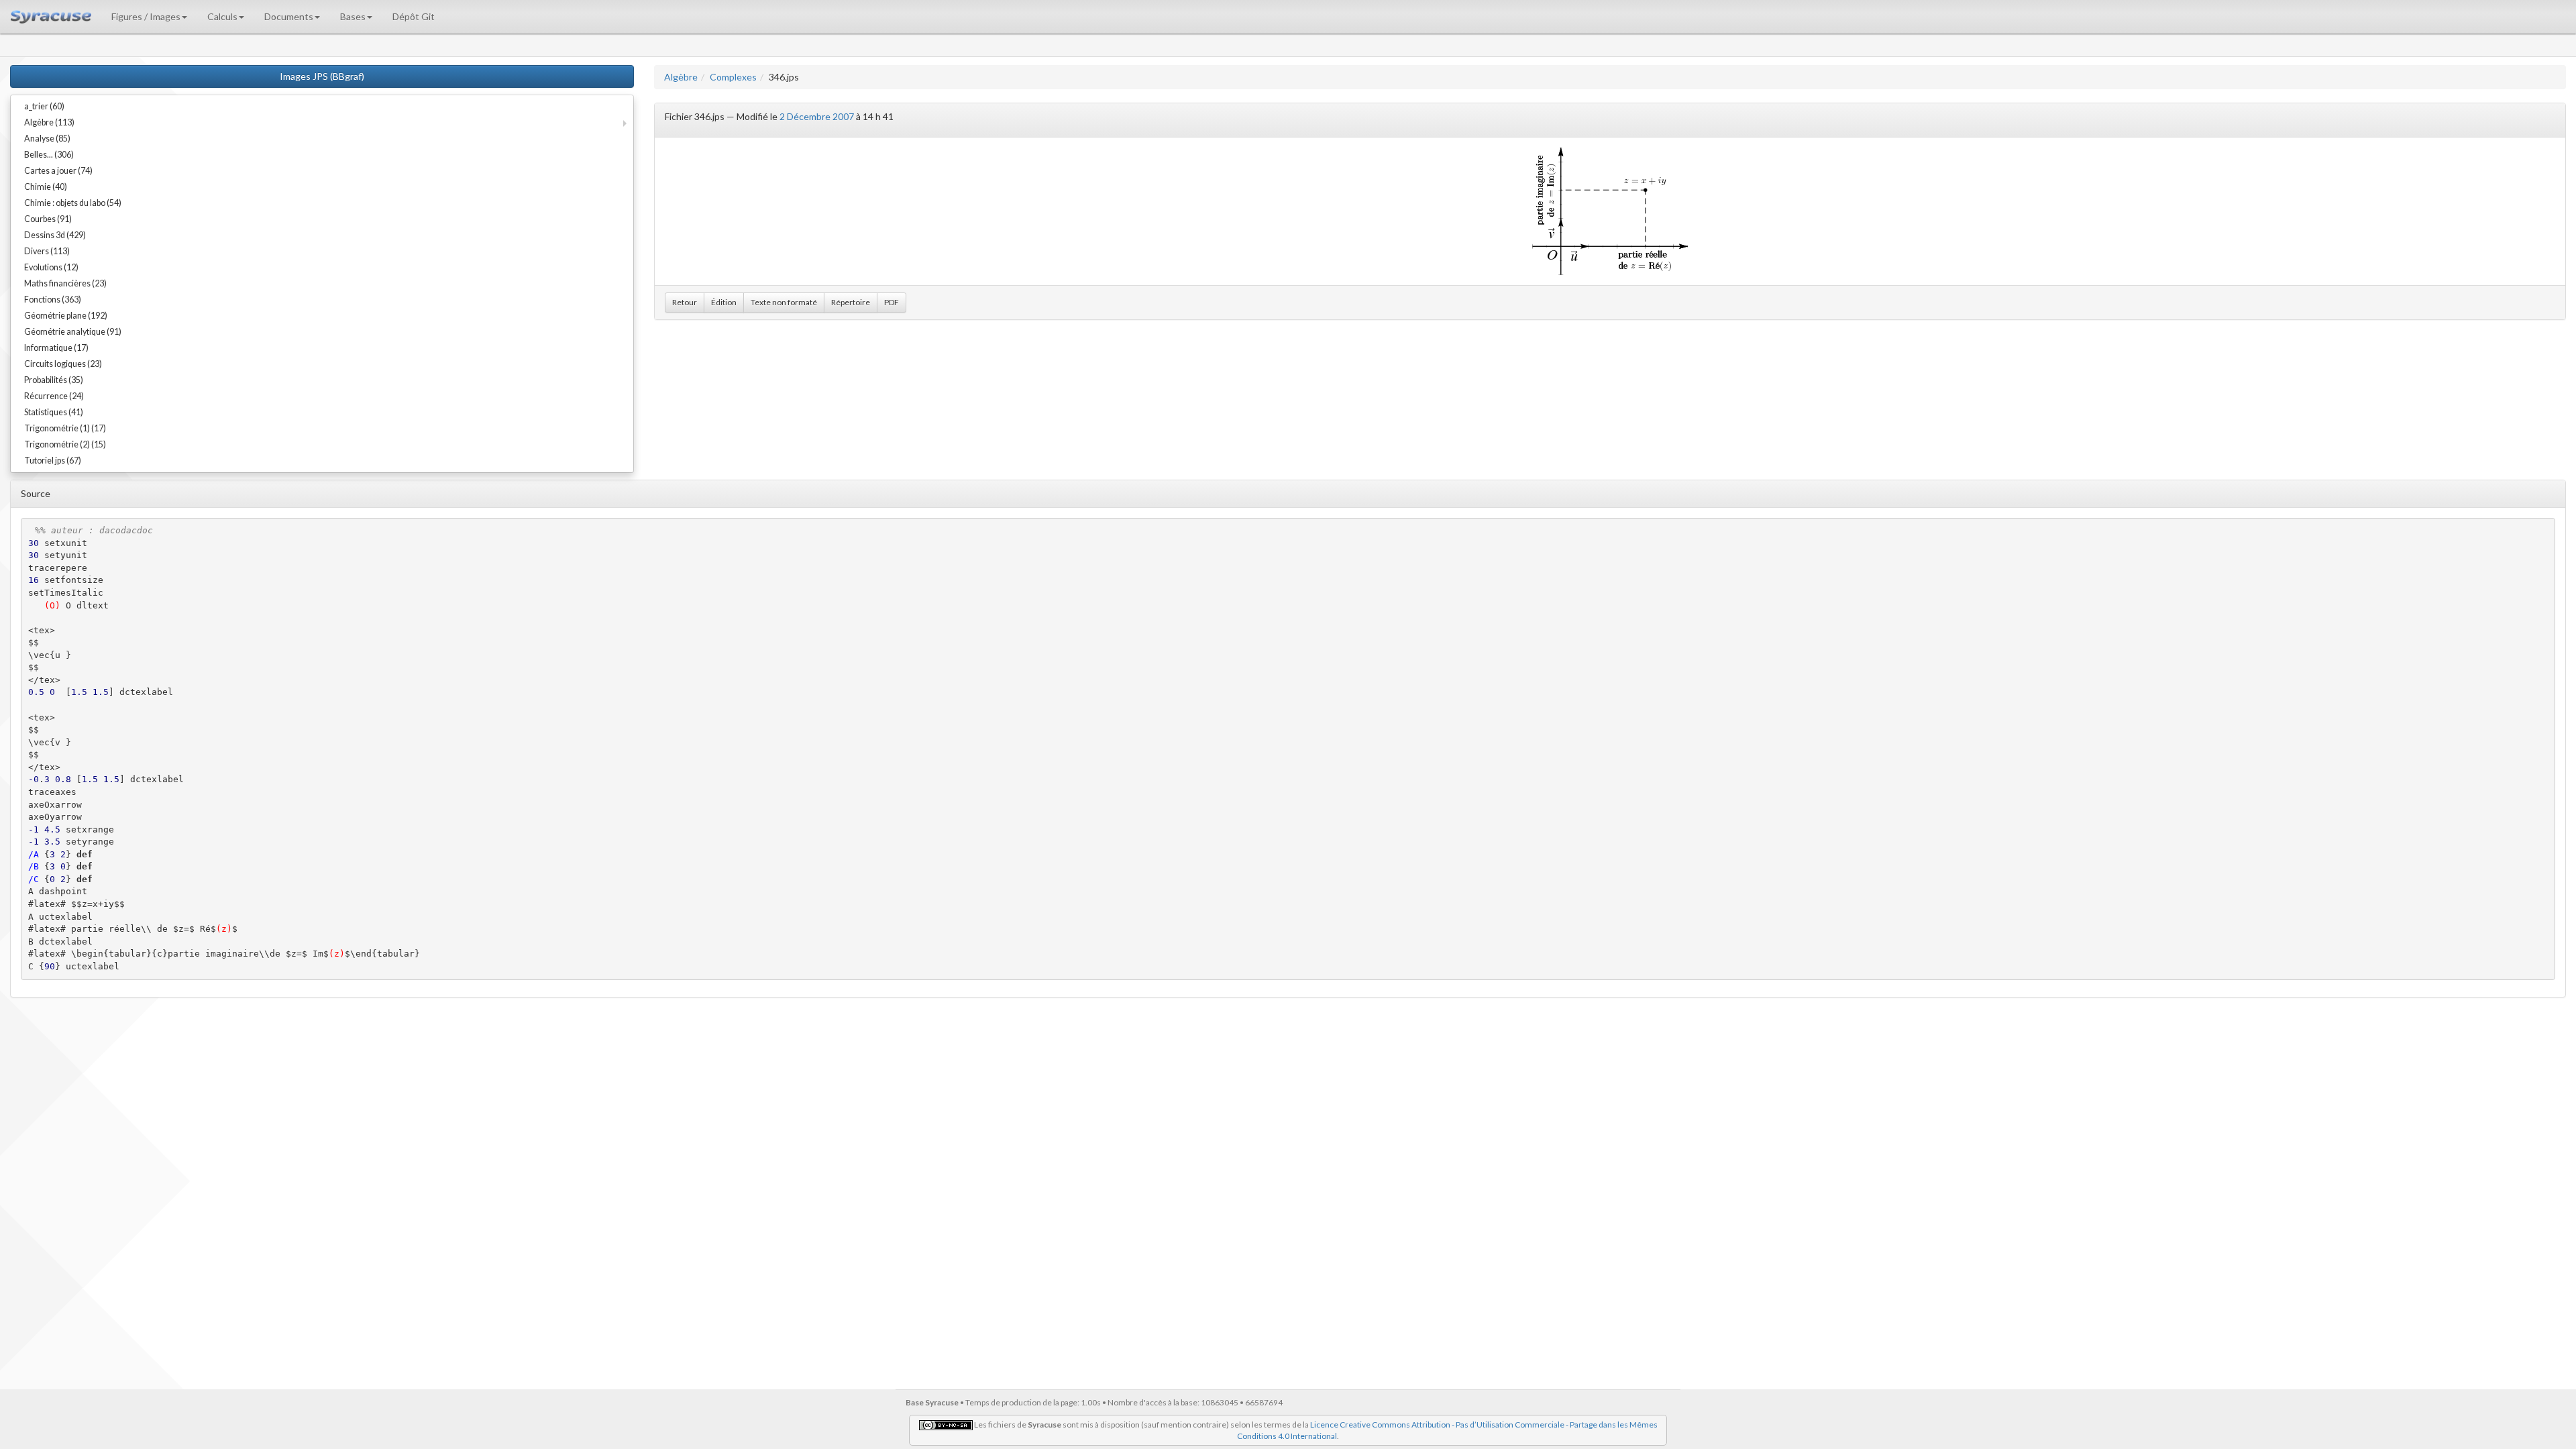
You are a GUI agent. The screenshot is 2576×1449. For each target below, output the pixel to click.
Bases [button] (353, 16)
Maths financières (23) (65, 283)
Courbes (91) (48, 219)
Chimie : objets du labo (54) (73, 203)
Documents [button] (289, 16)
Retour (685, 302)
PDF (892, 302)
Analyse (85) (47, 139)
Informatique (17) (56, 348)
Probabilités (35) (54, 380)
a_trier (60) (44, 106)
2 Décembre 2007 (817, 116)
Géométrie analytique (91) (73, 332)
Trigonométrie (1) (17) (65, 428)
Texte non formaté (784, 302)
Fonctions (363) (53, 300)
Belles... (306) (49, 155)
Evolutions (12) (51, 267)
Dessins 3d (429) (55, 235)
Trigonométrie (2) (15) (65, 444)
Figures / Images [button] (146, 16)
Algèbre (681, 77)
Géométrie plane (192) (66, 316)
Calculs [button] (222, 16)
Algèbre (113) (49, 122)
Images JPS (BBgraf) (322, 76)
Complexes (733, 77)
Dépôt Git (414, 16)
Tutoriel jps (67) (53, 461)
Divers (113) (47, 251)
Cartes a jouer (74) (58, 171)
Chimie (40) (46, 187)
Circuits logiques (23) (63, 364)
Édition (724, 302)
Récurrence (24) (54, 396)
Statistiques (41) (54, 412)
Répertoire (851, 302)
